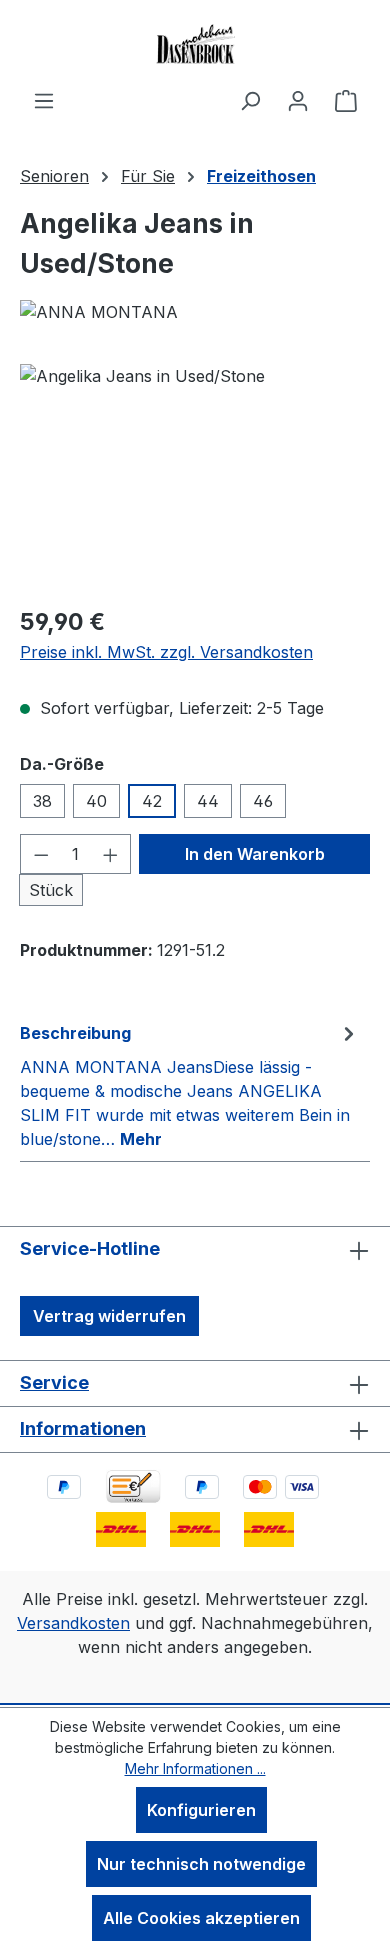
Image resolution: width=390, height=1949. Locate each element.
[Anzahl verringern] (41, 854)
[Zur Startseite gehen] (195, 44)
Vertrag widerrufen (109, 1316)
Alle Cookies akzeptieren (201, 1918)
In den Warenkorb (255, 854)
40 (96, 801)
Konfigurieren (201, 1810)
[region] (195, 476)
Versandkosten (73, 1623)
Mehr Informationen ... (195, 1768)
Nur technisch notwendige (201, 1864)
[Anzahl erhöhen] (111, 854)
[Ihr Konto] (298, 100)
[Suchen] (250, 100)
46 (263, 801)
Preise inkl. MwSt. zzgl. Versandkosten (166, 652)
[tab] (190, 1085)
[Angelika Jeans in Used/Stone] (195, 476)
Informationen (83, 1428)
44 (208, 801)
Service (54, 1382)
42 (152, 801)
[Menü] (44, 100)
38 (42, 801)
